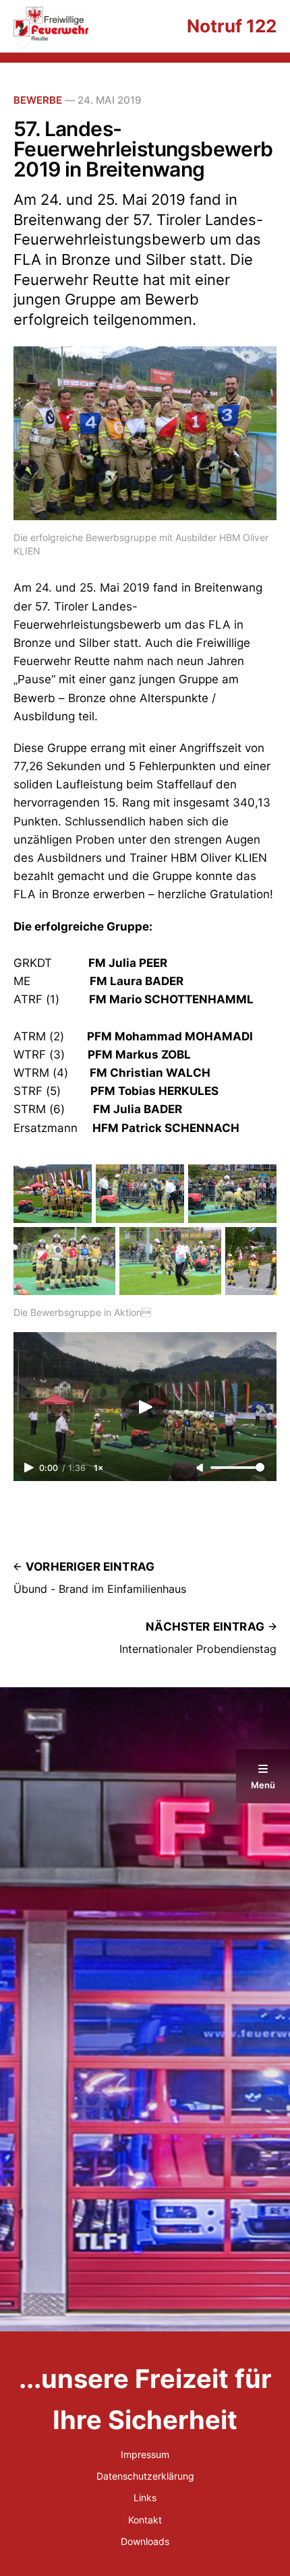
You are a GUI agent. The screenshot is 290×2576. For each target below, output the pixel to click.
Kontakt (145, 2520)
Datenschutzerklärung (145, 2476)
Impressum (145, 2454)
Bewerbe (38, 100)
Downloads (145, 2541)
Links (145, 2498)
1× (98, 1468)
